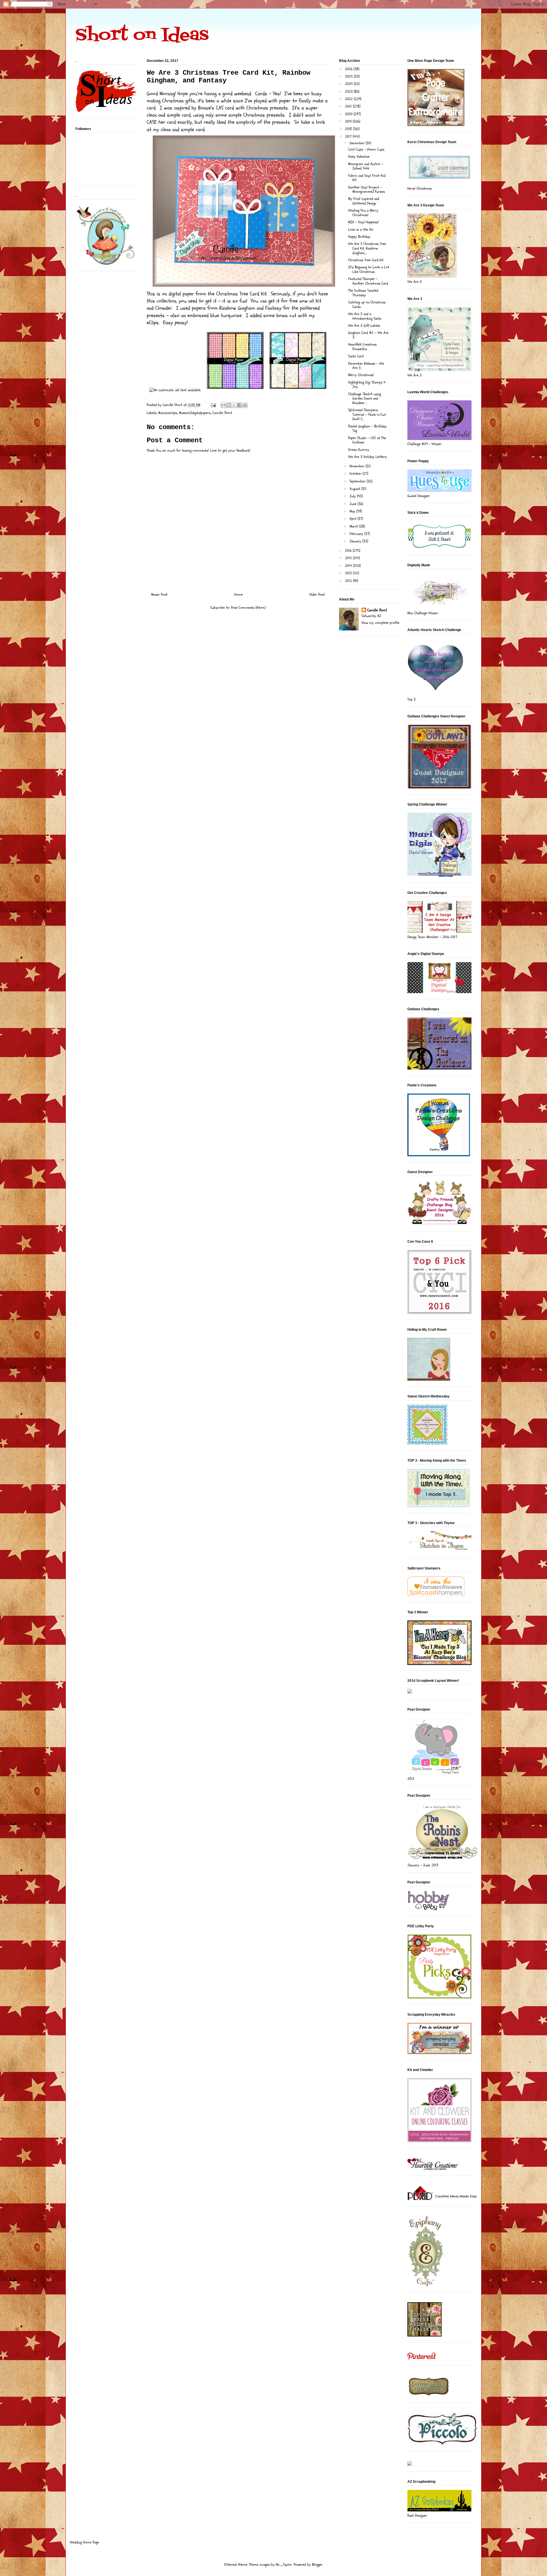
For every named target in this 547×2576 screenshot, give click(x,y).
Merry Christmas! (361, 375)
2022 (349, 99)
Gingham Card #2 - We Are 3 (368, 335)
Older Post (317, 595)
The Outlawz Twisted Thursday (363, 293)
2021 (349, 106)
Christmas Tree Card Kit (366, 260)
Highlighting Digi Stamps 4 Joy (367, 385)
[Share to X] (234, 405)
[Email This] (223, 405)
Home (238, 595)
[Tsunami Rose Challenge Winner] (424, 2335)
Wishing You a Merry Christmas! (363, 213)
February (357, 534)
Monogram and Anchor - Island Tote (366, 166)
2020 (349, 114)
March (354, 526)
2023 (349, 92)
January (356, 541)
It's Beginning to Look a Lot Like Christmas (369, 269)
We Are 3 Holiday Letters (367, 457)
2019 (349, 121)
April (354, 519)
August (355, 489)
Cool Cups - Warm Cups (366, 149)
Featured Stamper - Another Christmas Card (368, 281)
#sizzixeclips (168, 413)
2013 (349, 573)
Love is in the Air (361, 230)
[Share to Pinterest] (245, 405)
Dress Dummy (359, 450)
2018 (349, 129)
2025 (349, 76)
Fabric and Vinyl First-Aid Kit (367, 178)
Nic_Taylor (284, 2565)
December (358, 143)
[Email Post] (213, 405)
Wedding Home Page (84, 2542)
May (353, 511)
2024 (349, 84)
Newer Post (159, 595)
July (353, 496)
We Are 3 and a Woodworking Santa (365, 316)
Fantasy (274, 308)
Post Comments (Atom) (248, 608)
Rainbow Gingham (237, 308)
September (358, 481)
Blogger (317, 2565)
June (354, 504)
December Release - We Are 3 (366, 366)
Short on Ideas (142, 36)
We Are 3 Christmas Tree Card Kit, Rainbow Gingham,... (367, 248)
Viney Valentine (359, 157)
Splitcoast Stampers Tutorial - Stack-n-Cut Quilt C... (367, 414)
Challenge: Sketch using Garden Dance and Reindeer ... (365, 398)
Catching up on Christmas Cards (367, 305)
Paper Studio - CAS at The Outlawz (367, 440)
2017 (349, 137)
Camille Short (222, 413)
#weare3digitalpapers (195, 413)
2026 (349, 69)
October (356, 474)
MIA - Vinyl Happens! (363, 222)
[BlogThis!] (229, 405)
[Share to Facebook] (240, 405)
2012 (349, 581)
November (358, 466)
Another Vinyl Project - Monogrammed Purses (367, 190)
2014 (349, 566)
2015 (349, 558)
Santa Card (356, 356)
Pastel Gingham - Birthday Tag (367, 429)
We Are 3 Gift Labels (364, 326)
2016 (349, 551)
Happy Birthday (359, 237)
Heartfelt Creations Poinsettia (362, 347)
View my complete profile (380, 623)
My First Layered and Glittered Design (364, 201)
